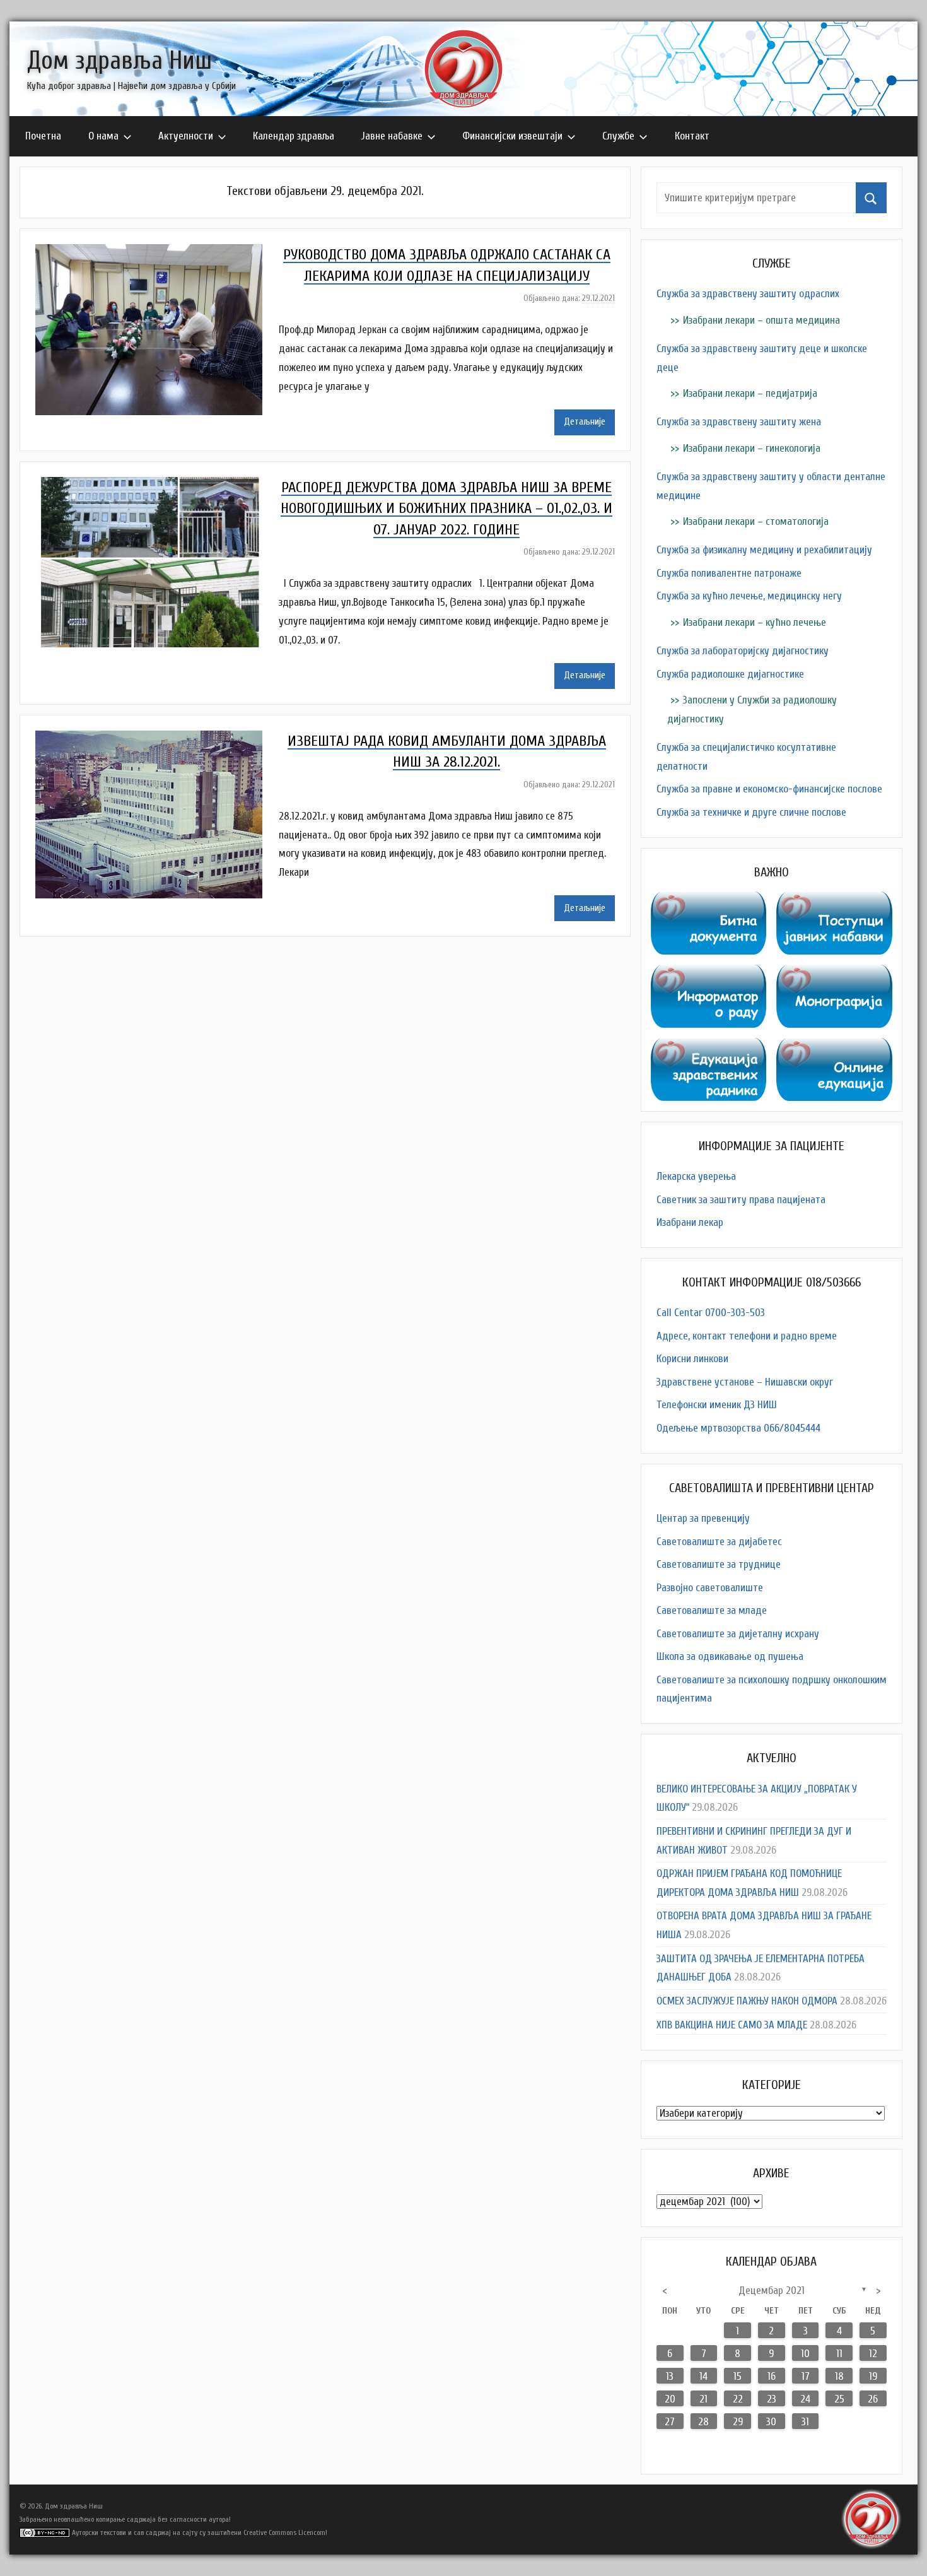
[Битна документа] (709, 901)
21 (703, 2399)
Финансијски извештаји (512, 136)
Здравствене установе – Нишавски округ (745, 1382)
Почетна (43, 136)
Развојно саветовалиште (710, 1588)
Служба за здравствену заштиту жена (739, 422)
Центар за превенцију (703, 1518)
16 (772, 2376)
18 (839, 2376)
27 (670, 2422)
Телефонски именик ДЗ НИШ (717, 1405)
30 (771, 2422)
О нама (103, 136)
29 (738, 2422)
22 (738, 2399)
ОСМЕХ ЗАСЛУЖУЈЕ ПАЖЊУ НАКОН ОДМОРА (747, 2001)
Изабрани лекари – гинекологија (752, 448)
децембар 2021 (772, 2291)
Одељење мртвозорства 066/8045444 (738, 1428)
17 (806, 2376)
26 (873, 2399)
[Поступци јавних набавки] (834, 901)
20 (670, 2399)
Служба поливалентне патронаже (729, 573)
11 (839, 2354)
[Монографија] (834, 974)
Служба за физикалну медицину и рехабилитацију (764, 550)
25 (839, 2399)
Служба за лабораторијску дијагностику (743, 651)
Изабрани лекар (690, 1222)
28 (703, 2422)
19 (873, 2376)
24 (805, 2399)
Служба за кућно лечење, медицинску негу (749, 596)
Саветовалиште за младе (712, 1610)
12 (873, 2354)
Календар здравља (294, 136)
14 (703, 2376)
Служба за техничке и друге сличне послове (751, 812)
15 (738, 2376)
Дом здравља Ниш (120, 61)
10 (805, 2354)
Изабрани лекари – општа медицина (761, 320)
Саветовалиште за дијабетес (719, 1542)
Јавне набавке (392, 136)
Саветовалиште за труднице (719, 1564)
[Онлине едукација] (834, 1047)
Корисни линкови (692, 1359)
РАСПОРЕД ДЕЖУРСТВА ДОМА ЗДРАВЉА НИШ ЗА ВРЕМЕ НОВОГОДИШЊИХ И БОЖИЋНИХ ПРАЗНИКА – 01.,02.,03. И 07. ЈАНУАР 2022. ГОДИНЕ (446, 509)
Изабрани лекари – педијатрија (750, 393)
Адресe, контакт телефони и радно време (747, 1336)
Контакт (692, 136)
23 (772, 2399)
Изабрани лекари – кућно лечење (755, 622)
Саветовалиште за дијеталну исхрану (738, 1634)
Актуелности (186, 136)
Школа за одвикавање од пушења (730, 1656)
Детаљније (585, 422)
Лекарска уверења (696, 1176)
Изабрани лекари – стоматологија (756, 521)
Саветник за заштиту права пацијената (741, 1200)
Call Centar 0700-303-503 (711, 1313)
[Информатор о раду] (709, 974)
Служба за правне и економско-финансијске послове (769, 789)
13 (670, 2376)
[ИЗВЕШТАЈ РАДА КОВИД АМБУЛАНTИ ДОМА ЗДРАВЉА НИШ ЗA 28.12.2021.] (157, 740)
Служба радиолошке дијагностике (730, 674)
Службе (618, 136)
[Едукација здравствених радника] (709, 1047)
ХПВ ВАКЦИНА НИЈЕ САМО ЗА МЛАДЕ (732, 2025)
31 (805, 2422)
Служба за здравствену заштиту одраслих (748, 294)
